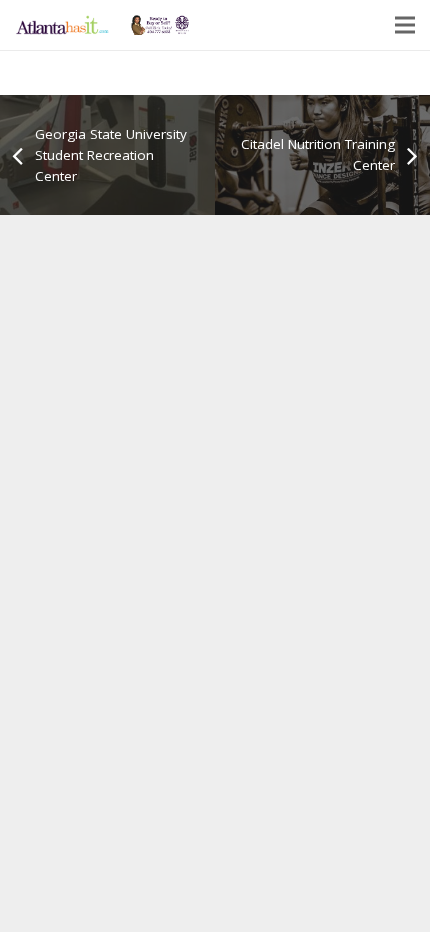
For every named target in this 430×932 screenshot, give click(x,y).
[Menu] (405, 25)
